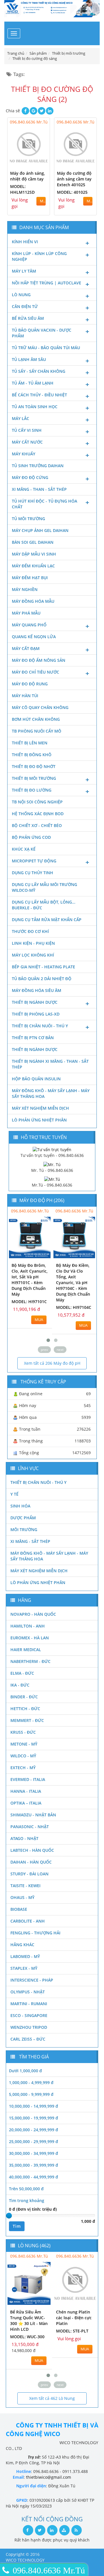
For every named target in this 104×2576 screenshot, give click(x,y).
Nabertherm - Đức (30, 1661)
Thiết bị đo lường (32, 790)
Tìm (17, 2226)
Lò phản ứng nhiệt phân (39, 1120)
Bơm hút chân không (36, 719)
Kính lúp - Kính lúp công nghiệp (39, 256)
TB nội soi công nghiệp (37, 802)
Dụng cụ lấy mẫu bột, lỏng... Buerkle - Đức (44, 905)
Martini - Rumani (29, 2004)
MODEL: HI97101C (29, 1302)
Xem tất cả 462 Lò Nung (52, 2398)
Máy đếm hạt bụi (30, 578)
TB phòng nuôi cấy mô (37, 731)
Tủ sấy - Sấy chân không (39, 371)
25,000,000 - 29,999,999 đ (34, 2141)
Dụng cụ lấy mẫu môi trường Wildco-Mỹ (44, 887)
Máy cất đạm (26, 648)
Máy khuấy (24, 454)
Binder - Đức (24, 1697)
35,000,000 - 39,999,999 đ (34, 2165)
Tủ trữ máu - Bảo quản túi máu (46, 348)
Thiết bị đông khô (32, 755)
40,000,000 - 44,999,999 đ (34, 2177)
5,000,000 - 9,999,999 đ (31, 2094)
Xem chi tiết (34, 163)
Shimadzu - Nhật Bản (33, 1815)
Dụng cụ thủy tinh (32, 873)
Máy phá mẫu (26, 613)
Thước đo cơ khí (30, 931)
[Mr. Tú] (52, 1164)
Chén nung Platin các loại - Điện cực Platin (74, 2318)
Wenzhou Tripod (29, 2027)
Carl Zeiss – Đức (28, 2039)
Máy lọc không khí (33, 955)
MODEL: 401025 (72, 192)
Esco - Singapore (29, 2015)
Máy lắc (21, 418)
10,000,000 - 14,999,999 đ (34, 2106)
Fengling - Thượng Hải (35, 1933)
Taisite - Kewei (25, 1886)
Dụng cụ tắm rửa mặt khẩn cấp (47, 920)
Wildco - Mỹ (23, 1756)
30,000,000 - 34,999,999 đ (34, 2153)
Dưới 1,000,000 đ (25, 2071)
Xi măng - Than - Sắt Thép (39, 489)
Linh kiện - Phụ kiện (33, 943)
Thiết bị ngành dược (35, 1002)
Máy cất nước (27, 442)
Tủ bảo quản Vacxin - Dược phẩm (42, 333)
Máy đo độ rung (30, 684)
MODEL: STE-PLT (72, 2331)
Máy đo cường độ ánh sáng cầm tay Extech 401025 (74, 179)
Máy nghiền (25, 589)
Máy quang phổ (29, 625)
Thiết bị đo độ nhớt (34, 766)
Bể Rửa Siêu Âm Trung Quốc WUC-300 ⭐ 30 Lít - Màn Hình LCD (29, 2321)
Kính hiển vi (25, 242)
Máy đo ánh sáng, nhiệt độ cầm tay (28, 176)
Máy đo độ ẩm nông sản (39, 660)
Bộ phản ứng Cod (31, 837)
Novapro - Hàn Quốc (33, 1614)
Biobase (19, 1909)
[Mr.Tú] (52, 1179)
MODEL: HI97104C (74, 1307)
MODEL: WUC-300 (27, 2337)
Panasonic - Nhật (30, 1827)
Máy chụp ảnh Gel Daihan (40, 530)
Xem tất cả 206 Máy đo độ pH (52, 1363)
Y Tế (14, 1494)
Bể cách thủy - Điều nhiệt (39, 395)
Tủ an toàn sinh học (35, 407)
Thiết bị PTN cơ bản (33, 1038)
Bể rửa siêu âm (28, 318)
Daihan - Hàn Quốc (31, 1862)
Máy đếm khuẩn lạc (33, 566)
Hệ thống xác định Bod (38, 814)
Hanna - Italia (26, 1791)
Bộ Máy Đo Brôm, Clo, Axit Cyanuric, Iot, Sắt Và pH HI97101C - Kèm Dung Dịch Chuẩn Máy (30, 1280)
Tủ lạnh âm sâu (29, 359)
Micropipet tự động (34, 861)
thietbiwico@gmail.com (49, 2477)
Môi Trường (24, 1530)
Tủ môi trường (28, 519)
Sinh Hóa (20, 1506)
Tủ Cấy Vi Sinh (27, 430)
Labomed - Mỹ (25, 1956)
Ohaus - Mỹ (22, 1897)
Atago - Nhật (24, 1838)
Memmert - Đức (27, 1720)
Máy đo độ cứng (30, 477)
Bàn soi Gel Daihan (33, 542)
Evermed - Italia (28, 1779)
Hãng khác (22, 1945)
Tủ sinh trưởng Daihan (38, 466)
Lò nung (21, 295)
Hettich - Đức (25, 1709)
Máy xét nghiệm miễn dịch (40, 1108)
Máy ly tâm (24, 271)
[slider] (9, 2216)
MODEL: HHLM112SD (22, 189)
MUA (43, 201)
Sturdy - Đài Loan (29, 1874)
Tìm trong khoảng (27, 2200)
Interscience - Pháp (32, 1980)
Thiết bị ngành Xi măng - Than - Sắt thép (50, 1064)
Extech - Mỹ (23, 1768)
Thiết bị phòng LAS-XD (36, 1014)
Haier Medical (26, 1650)
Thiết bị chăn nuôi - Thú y (40, 1026)
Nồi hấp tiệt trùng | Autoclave (47, 283)
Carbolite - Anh (28, 1921)
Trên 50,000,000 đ (26, 2189)
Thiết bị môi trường (34, 778)
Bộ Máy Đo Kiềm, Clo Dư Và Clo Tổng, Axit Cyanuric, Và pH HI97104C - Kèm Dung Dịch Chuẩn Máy (73, 1283)
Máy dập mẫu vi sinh (34, 554)
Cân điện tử (25, 306)
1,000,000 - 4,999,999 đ (31, 2082)
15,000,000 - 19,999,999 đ (34, 2118)
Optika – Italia (26, 1803)
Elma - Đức (22, 1673)
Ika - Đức (20, 1685)
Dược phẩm (23, 1518)
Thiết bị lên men (30, 743)
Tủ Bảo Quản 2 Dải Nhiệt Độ (42, 979)
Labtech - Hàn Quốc (32, 1850)
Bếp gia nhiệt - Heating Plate (43, 967)
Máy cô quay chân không (40, 707)
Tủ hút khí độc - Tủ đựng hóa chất (44, 504)
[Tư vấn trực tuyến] (52, 1149)
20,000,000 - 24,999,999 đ (34, 2130)
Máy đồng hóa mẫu (33, 601)
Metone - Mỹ (24, 1744)
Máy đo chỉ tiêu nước (36, 672)
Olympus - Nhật (28, 1992)
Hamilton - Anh (28, 1626)
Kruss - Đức (23, 1732)
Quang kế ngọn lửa (34, 637)
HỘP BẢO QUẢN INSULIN (36, 1079)
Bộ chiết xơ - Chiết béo (37, 825)
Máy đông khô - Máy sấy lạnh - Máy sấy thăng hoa (51, 1093)
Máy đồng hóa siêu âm (37, 990)
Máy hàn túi (25, 696)
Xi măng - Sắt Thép (30, 1541)
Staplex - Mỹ (24, 1968)
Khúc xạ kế (24, 849)
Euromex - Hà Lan (30, 1638)
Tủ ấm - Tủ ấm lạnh (33, 383)
